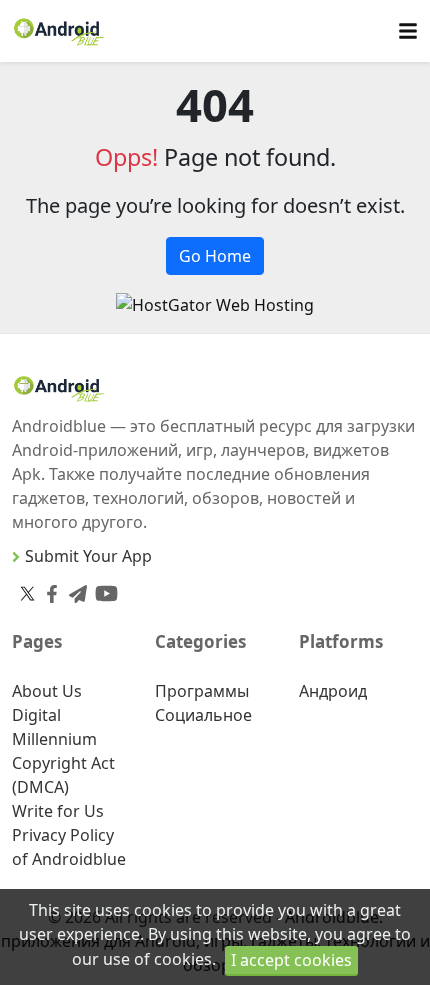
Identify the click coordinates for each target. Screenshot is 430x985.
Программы (202, 691)
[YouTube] (102, 589)
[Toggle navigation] (408, 31)
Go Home (215, 256)
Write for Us (58, 811)
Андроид (333, 691)
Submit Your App (88, 556)
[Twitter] (27, 593)
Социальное (203, 715)
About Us (47, 691)
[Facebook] (48, 589)
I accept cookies (291, 960)
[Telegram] (74, 589)
